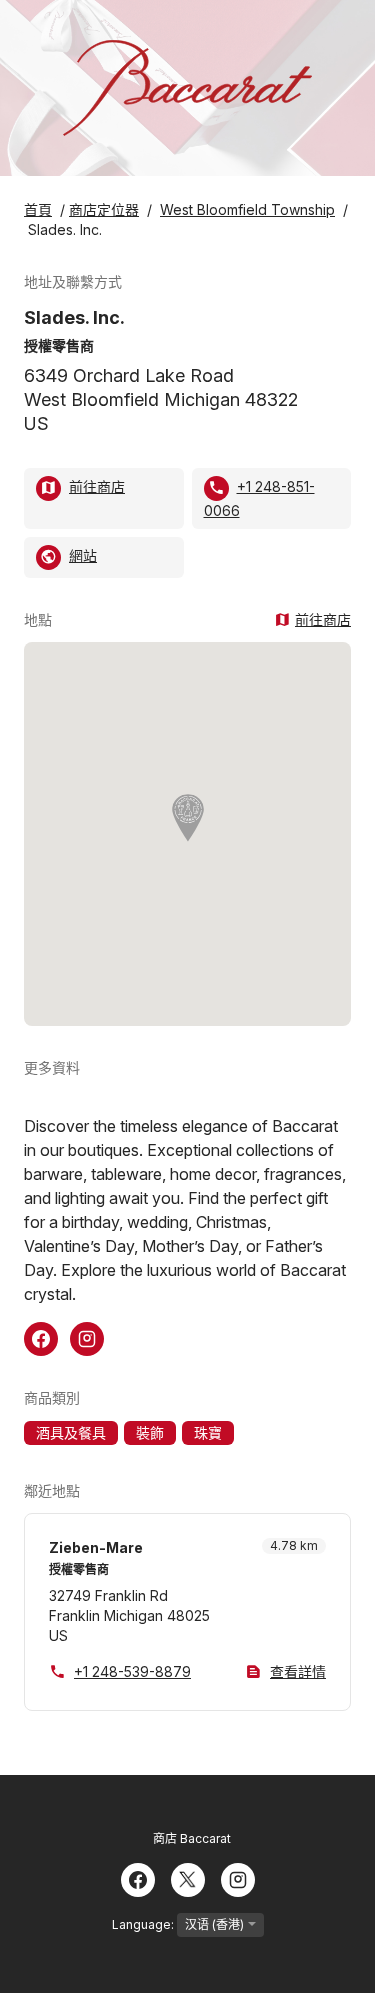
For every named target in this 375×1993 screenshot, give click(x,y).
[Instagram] (238, 1878)
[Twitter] (188, 1878)
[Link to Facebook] (41, 1337)
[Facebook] (138, 1878)
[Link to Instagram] (87, 1337)
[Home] (187, 88)
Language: (144, 1924)
